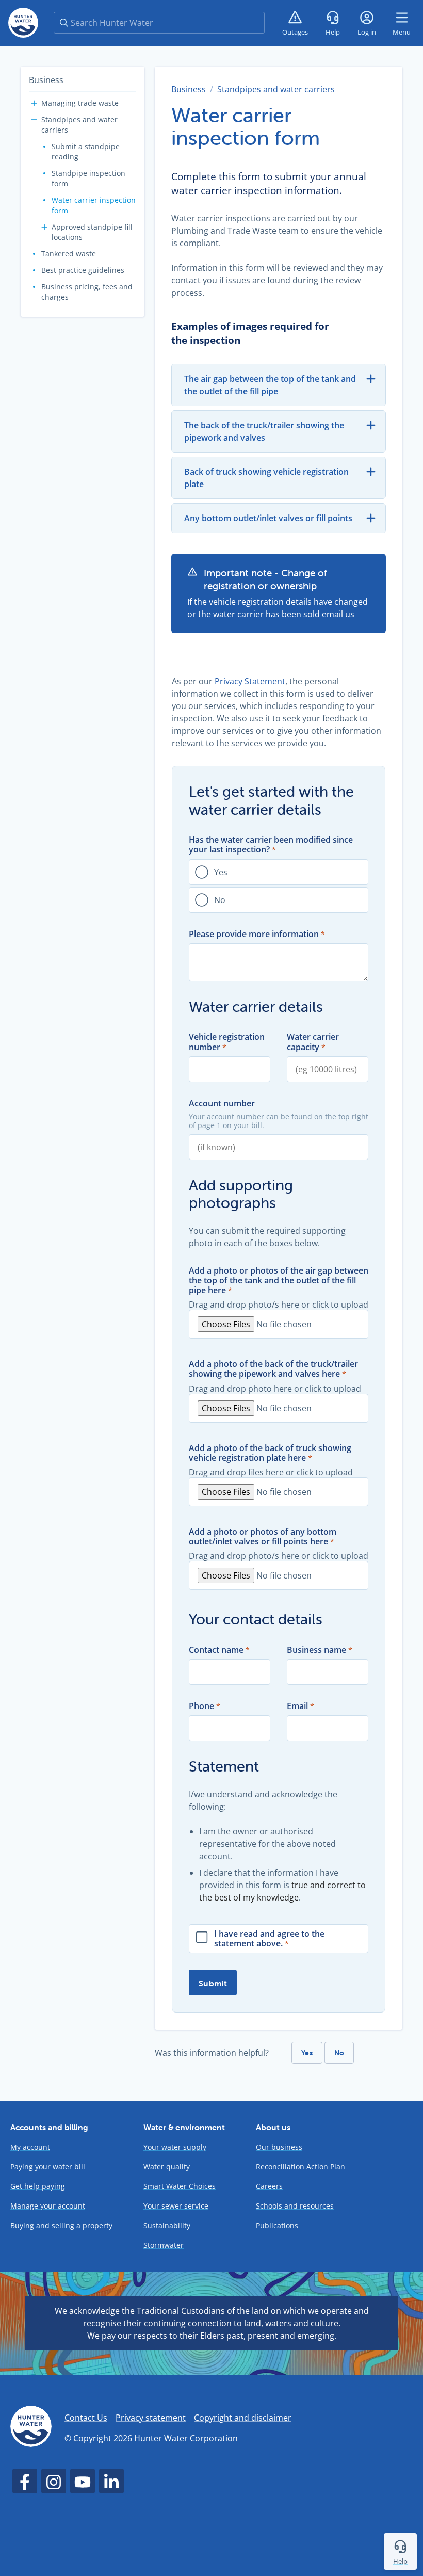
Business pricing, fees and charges (87, 292)
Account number (222, 1104)
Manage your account (48, 2206)
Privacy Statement (250, 681)
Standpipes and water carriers (79, 125)
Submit (213, 1983)
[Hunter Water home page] (23, 23)
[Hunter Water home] (31, 2428)
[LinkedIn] (111, 2481)
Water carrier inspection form (94, 205)
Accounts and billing (49, 2127)
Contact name (216, 1650)
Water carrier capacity (313, 1042)
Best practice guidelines (83, 270)
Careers (269, 2186)
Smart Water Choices (180, 2186)
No (220, 900)
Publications (277, 2225)
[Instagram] (54, 2481)
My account (30, 2147)
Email (297, 1706)
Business (46, 80)
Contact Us (86, 2418)
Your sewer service (176, 2206)
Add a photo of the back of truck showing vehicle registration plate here (270, 1453)
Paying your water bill (48, 2167)
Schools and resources (295, 2206)
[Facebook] (25, 2481)
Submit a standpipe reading (86, 151)
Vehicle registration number (227, 1042)
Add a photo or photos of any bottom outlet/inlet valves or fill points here (263, 1537)
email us (338, 614)
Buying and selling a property (61, 2225)
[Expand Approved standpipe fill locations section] (44, 227)
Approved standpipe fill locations (92, 232)
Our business (279, 2147)
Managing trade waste (80, 103)
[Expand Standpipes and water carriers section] (34, 120)
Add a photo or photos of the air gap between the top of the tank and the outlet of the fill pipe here (279, 1281)
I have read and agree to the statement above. (269, 1939)
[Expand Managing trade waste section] (34, 103)
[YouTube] (83, 2481)
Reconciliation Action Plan (300, 2167)
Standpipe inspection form (88, 178)
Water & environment (184, 2127)
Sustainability (167, 2225)
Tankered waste (69, 254)
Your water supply (175, 2147)
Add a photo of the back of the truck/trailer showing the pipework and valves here (273, 1369)
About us (273, 2127)
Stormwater (164, 2245)
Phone (201, 1706)
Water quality (167, 2167)
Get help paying (38, 2186)
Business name (316, 1650)
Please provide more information (254, 934)
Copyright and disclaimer (243, 2418)
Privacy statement (151, 2418)
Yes (221, 872)
